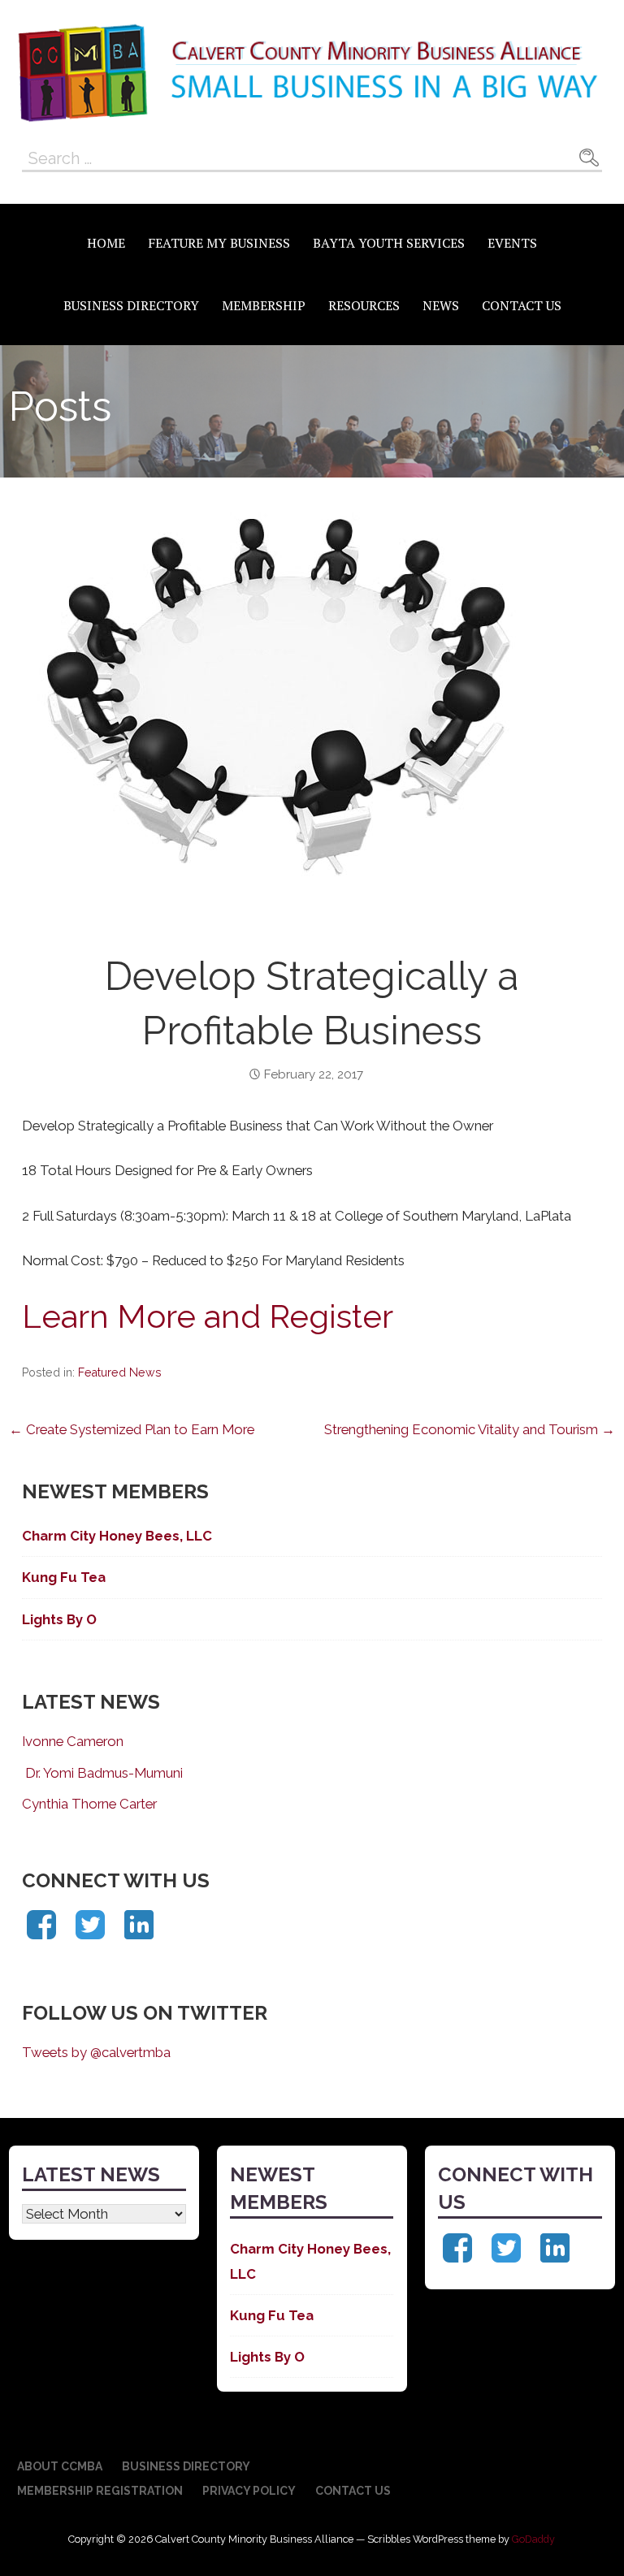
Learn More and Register (208, 1316)
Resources (364, 305)
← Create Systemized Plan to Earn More (132, 1429)
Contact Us (522, 305)
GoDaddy (533, 2539)
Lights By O (59, 1619)
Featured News (120, 1372)
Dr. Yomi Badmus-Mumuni (102, 1773)
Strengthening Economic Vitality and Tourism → (470, 1429)
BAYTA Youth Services (389, 243)
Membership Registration (100, 2491)
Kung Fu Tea (64, 1577)
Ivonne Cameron (73, 1741)
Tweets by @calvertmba (96, 2052)
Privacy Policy (249, 2491)
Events (512, 243)
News (441, 305)
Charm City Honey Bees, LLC (117, 1536)
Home (106, 243)
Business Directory (131, 305)
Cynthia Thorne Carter (89, 1804)
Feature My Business (219, 243)
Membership (264, 305)
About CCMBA (60, 2466)
